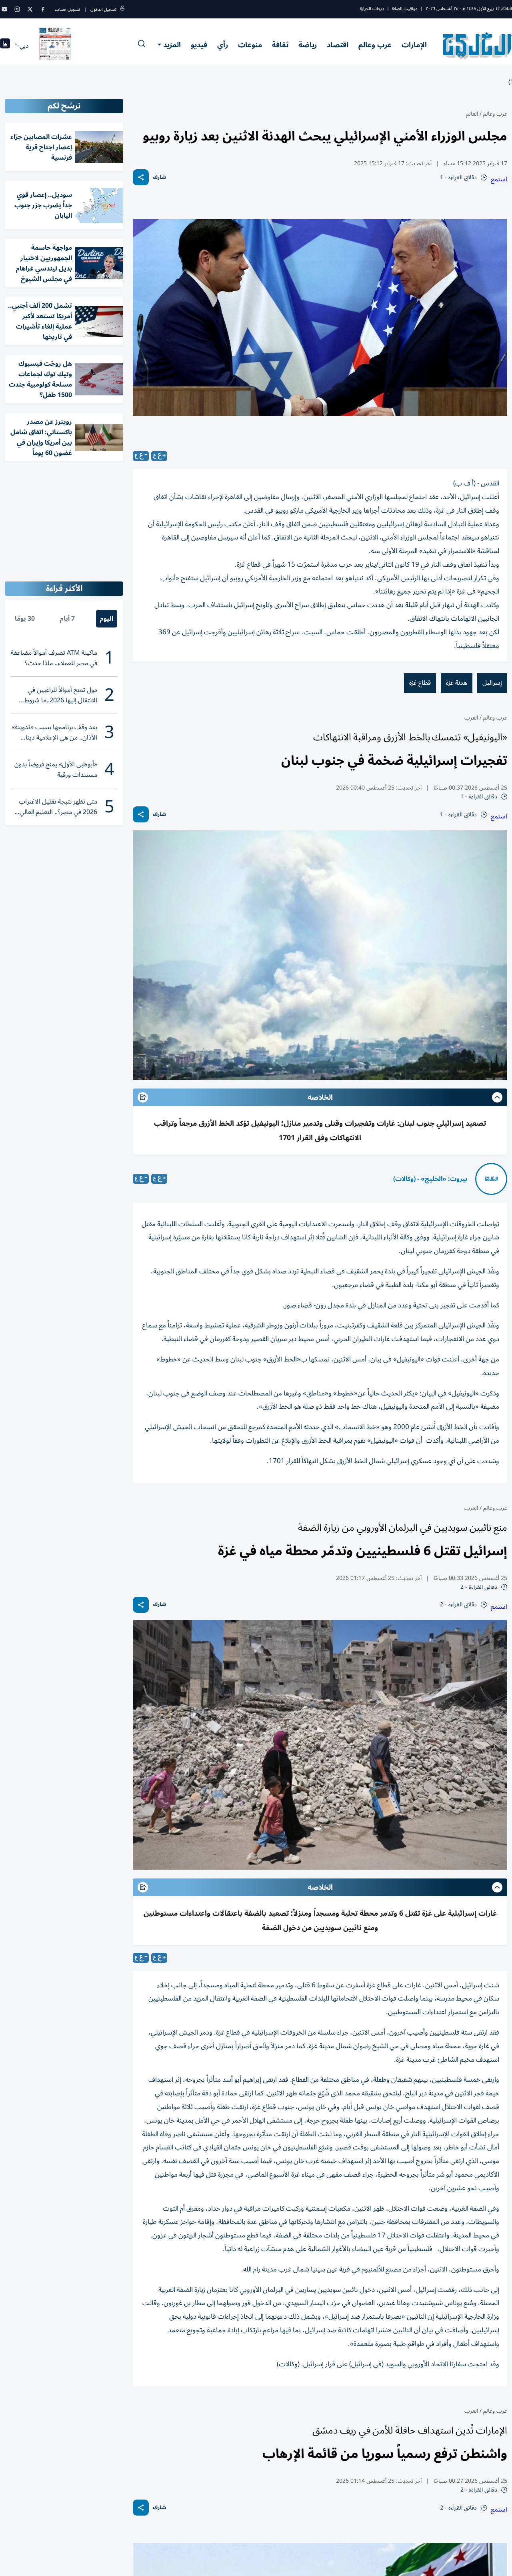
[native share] (141, 177)
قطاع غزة (420, 683)
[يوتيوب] (4, 9)
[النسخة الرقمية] (55, 46)
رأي (223, 45)
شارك (159, 177)
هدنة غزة (457, 683)
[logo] (477, 46)
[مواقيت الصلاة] (5, 46)
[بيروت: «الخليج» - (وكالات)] (491, 1179)
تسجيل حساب (67, 9)
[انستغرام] (17, 9)
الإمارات (414, 45)
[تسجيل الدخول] (122, 9)
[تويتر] (30, 9)
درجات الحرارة (372, 9)
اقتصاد (338, 45)
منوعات (250, 45)
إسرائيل (492, 683)
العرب (471, 718)
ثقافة (280, 45)
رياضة (308, 45)
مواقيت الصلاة (405, 9)
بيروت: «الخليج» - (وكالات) (430, 1179)
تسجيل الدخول (103, 9)
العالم (472, 114)
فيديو (199, 45)
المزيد (172, 45)
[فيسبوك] (43, 9)
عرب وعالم (375, 45)
